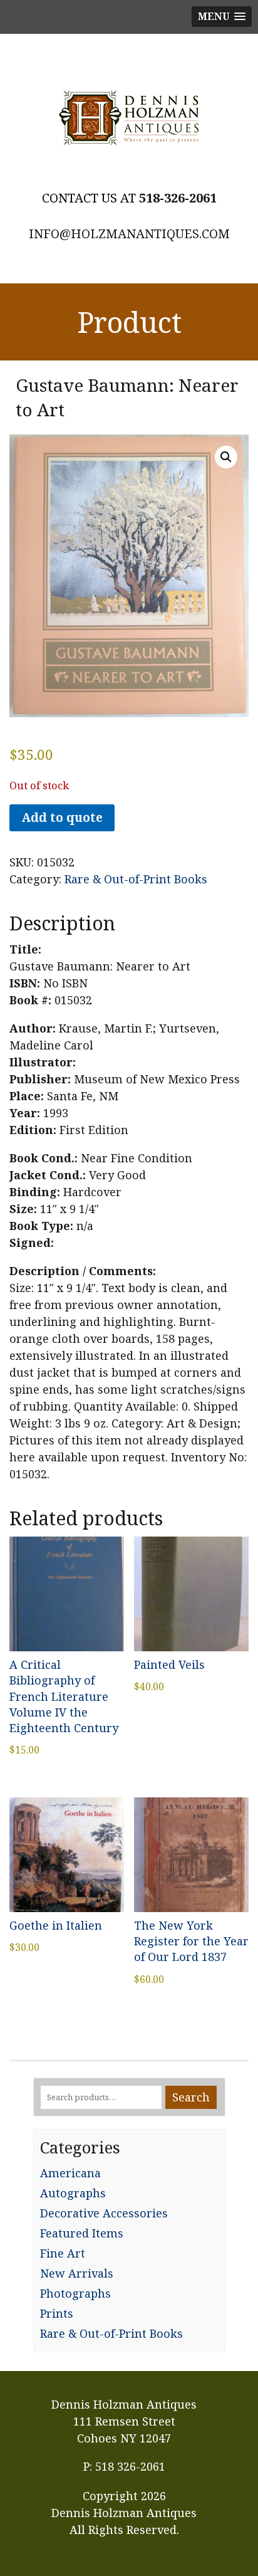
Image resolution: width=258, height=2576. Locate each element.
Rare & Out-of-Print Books (136, 879)
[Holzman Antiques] (129, 118)
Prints (57, 2313)
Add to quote (62, 817)
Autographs (73, 2193)
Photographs (75, 2293)
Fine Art (63, 2253)
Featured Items (82, 2233)
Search (191, 2097)
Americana (70, 2173)
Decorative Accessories (104, 2213)
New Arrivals (77, 2273)
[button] (226, 457)
